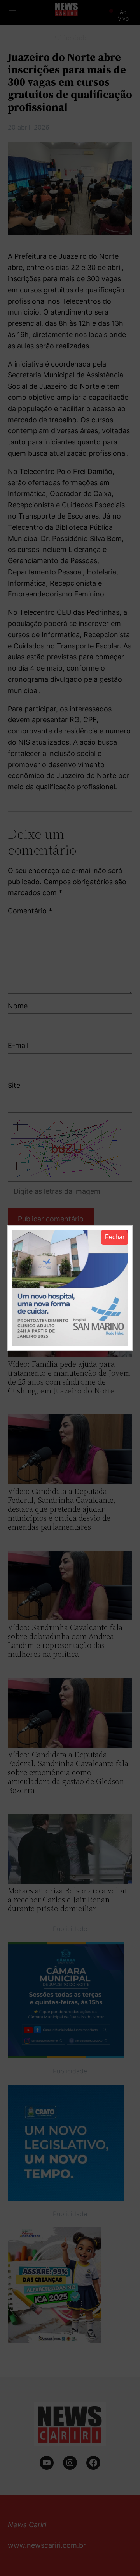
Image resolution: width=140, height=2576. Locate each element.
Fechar (115, 1237)
